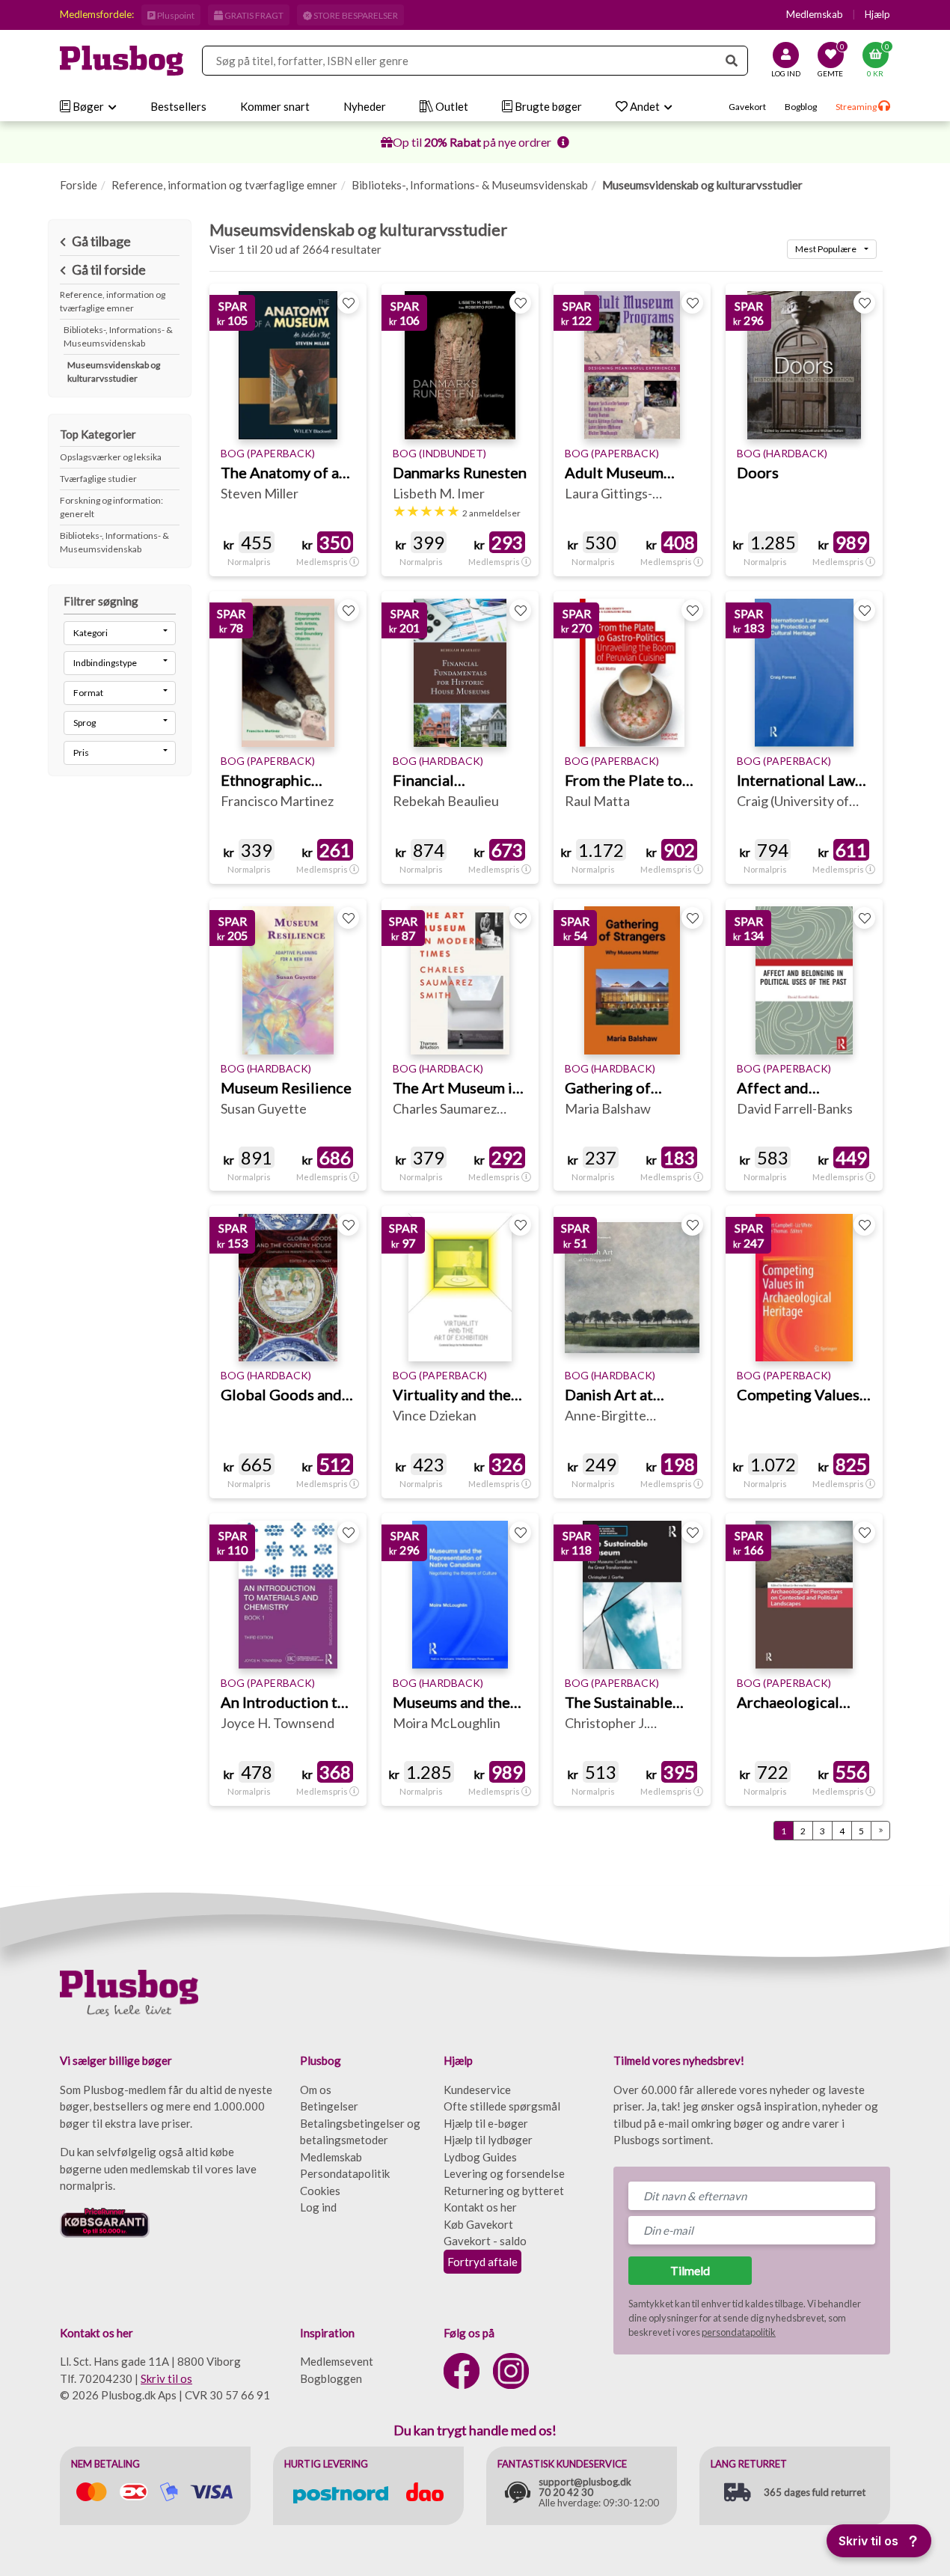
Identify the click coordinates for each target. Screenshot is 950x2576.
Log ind (318, 2207)
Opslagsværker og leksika (111, 457)
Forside (79, 185)
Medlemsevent (337, 2361)
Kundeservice (477, 2090)
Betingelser (329, 2106)
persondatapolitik (739, 2332)
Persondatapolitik (345, 2173)
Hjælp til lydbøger (488, 2140)
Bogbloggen (331, 2378)
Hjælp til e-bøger (486, 2123)
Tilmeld (690, 2270)
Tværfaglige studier (98, 479)
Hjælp (877, 14)
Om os (316, 2090)
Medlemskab (815, 14)
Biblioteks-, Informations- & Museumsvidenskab (470, 185)
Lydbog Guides (480, 2157)
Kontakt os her (480, 2207)
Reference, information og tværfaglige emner (224, 185)
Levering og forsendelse (504, 2173)
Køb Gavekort (478, 2224)
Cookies (320, 2191)
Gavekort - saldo (485, 2241)
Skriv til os (166, 2378)
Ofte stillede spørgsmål (502, 2106)
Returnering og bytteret (504, 2191)
